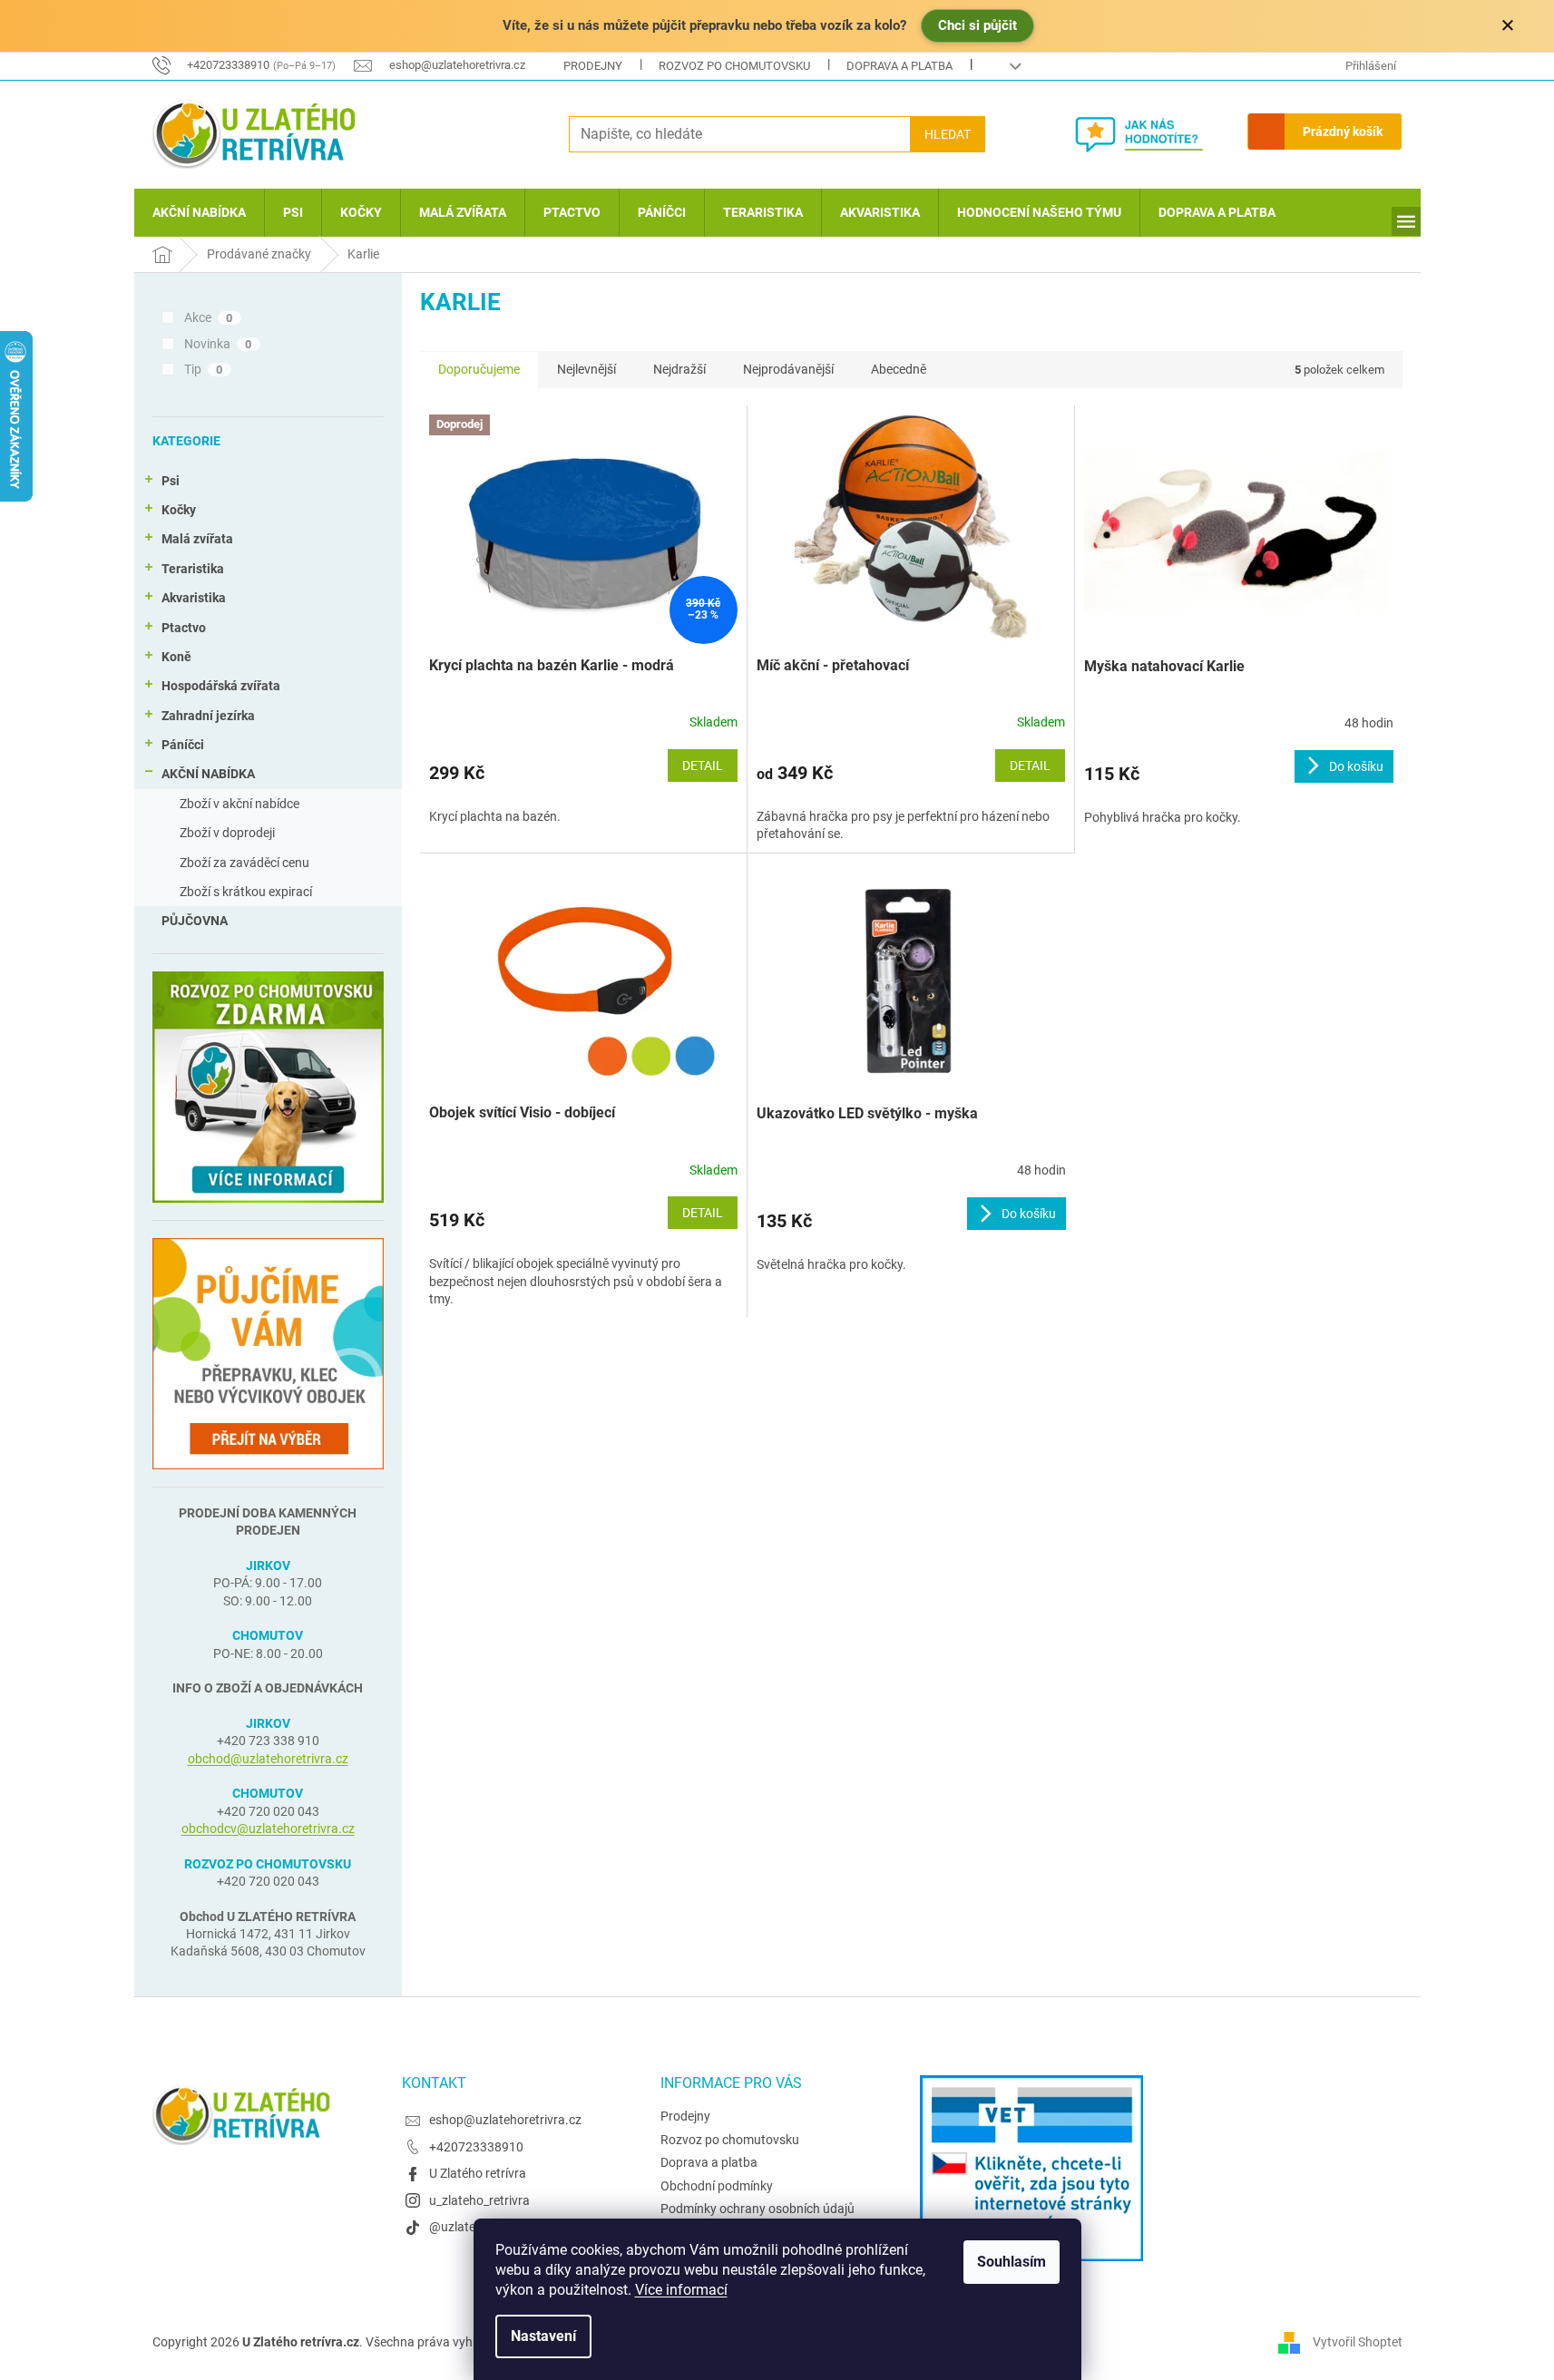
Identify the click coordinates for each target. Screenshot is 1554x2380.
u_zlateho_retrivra (479, 2200)
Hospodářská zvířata (221, 686)
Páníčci (183, 745)
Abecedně (899, 369)
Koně (176, 657)
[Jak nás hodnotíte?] (1153, 134)
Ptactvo (184, 628)
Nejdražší (679, 369)
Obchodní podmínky (717, 2186)
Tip (204, 369)
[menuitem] (199, 213)
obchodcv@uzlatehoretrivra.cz (268, 1829)
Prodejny (593, 66)
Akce (209, 317)
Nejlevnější (586, 369)
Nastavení (543, 2336)
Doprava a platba (899, 66)
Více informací (681, 2290)
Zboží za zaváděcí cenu (244, 863)
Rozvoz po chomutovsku (734, 66)
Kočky (179, 510)
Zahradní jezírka (208, 716)
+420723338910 (476, 2147)
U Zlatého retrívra (478, 2173)
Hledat (948, 134)
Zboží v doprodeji (227, 833)
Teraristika (193, 569)
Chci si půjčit (977, 25)
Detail (703, 766)
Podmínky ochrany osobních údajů (757, 2209)
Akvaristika (194, 598)
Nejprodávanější (788, 369)
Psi (171, 481)
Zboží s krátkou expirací (246, 892)
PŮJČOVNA (195, 921)
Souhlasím (1012, 2262)
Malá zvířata (197, 539)
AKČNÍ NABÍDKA (208, 774)
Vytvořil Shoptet (1358, 2342)
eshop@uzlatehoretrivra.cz (505, 2120)
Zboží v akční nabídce (239, 804)
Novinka (218, 344)
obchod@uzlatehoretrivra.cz (268, 1759)
